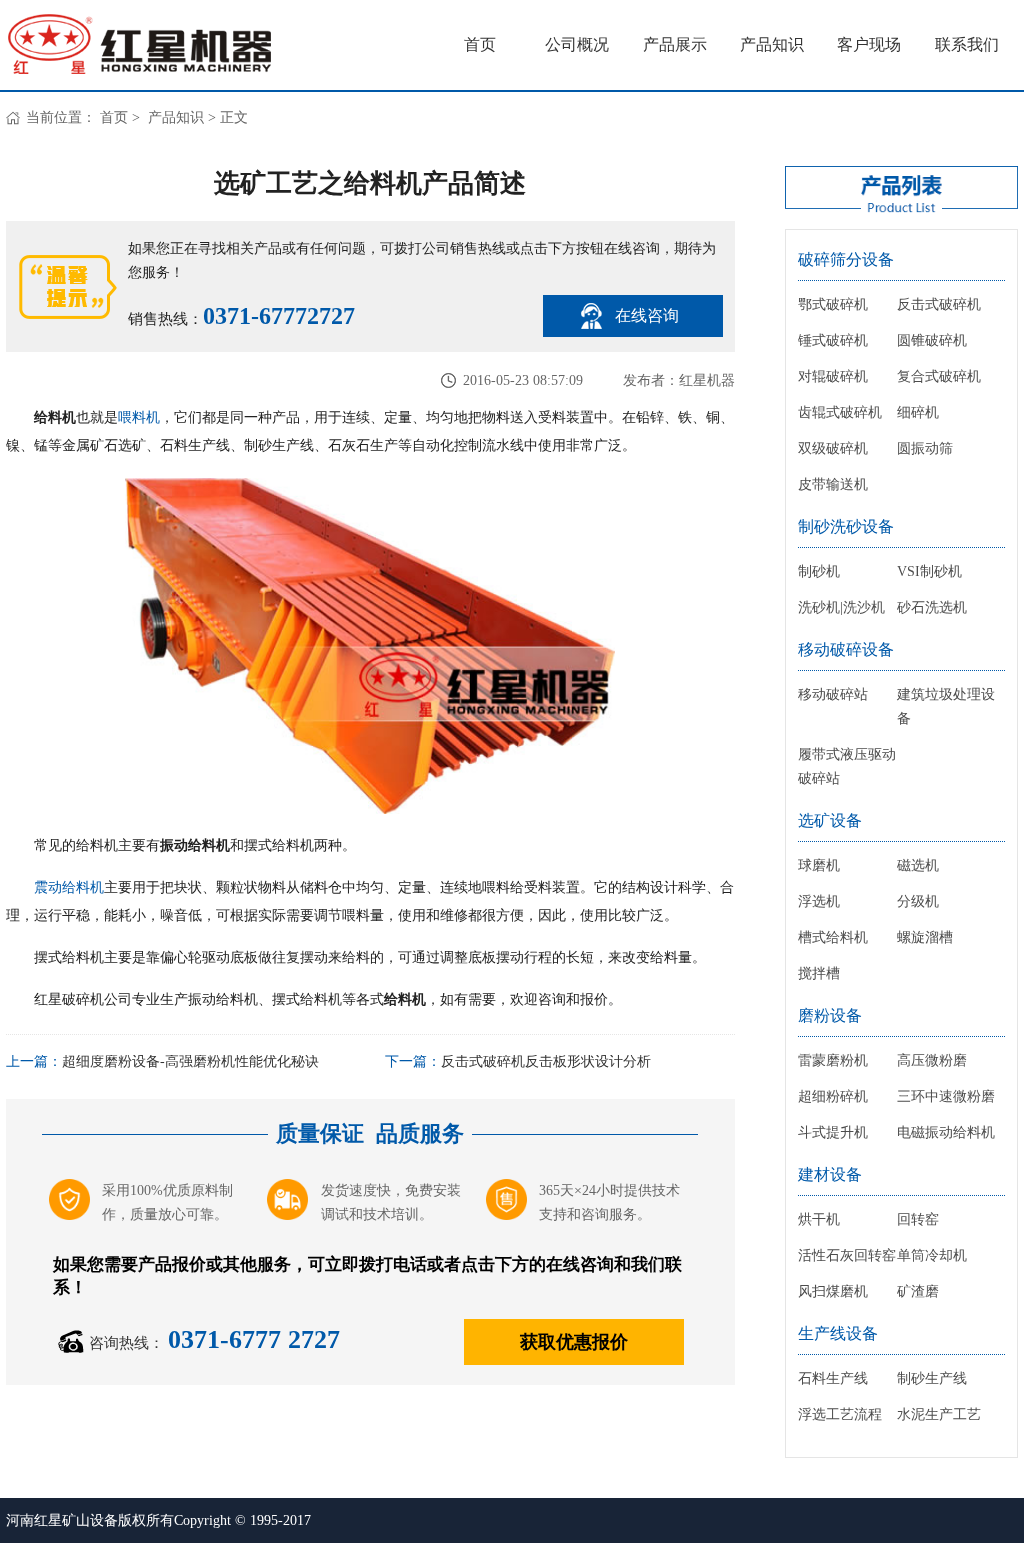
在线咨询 (647, 315)
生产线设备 (838, 1333)
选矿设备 (830, 820)
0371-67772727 (279, 316)
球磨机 (819, 865)
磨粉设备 (830, 1015)
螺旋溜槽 (925, 937)
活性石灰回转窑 (847, 1255)
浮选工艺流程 (840, 1414)
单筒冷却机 (932, 1255)
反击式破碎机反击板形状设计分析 (546, 1061)
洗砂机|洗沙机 (841, 607)
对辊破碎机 (833, 376)
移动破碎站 (833, 694)
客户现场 (869, 44)
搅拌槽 (819, 973)
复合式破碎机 (939, 376)
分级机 (918, 901)
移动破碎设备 (846, 649)
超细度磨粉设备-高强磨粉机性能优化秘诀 (190, 1061)
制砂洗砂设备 (846, 526)
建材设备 (830, 1174)
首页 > (122, 117)
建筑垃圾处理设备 (946, 706)
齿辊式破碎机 (840, 412)
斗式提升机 (833, 1132)
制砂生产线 (932, 1378)
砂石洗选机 (932, 607)
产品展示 (675, 44)
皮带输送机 (833, 484)
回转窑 (918, 1219)
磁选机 (918, 865)
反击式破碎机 (939, 304)
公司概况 (577, 44)
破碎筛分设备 (846, 259)
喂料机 (139, 417)
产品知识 (772, 44)
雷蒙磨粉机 (833, 1060)
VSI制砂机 (929, 571)
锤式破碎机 (833, 340)
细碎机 (918, 412)
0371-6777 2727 (254, 1339)
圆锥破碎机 (932, 340)
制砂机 (819, 571)
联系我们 (967, 44)
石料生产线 (833, 1378)
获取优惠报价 (574, 1342)
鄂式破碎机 (833, 304)
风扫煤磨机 (833, 1291)
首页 (480, 44)
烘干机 (819, 1219)
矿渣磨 (918, 1291)
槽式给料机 (833, 937)
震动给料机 (69, 887)
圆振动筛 (925, 448)
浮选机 (819, 901)
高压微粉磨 (932, 1060)
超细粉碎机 (833, 1096)
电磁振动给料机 (946, 1132)
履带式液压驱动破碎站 (847, 766)
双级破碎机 (833, 448)
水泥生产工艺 (939, 1414)
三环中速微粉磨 (946, 1096)
